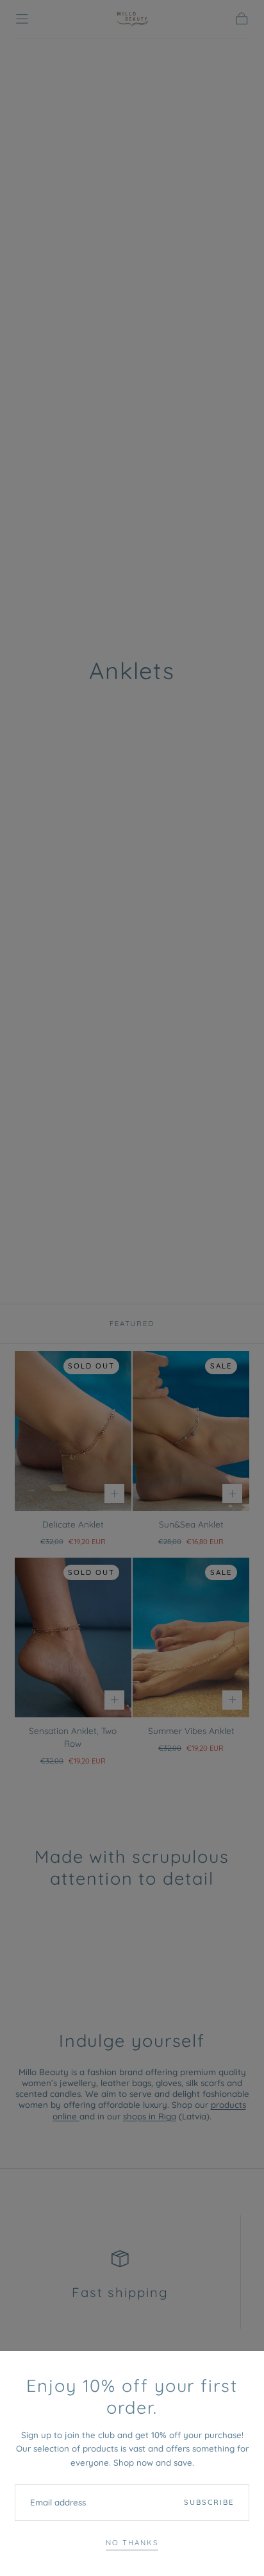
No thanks (132, 2543)
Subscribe (209, 2502)
